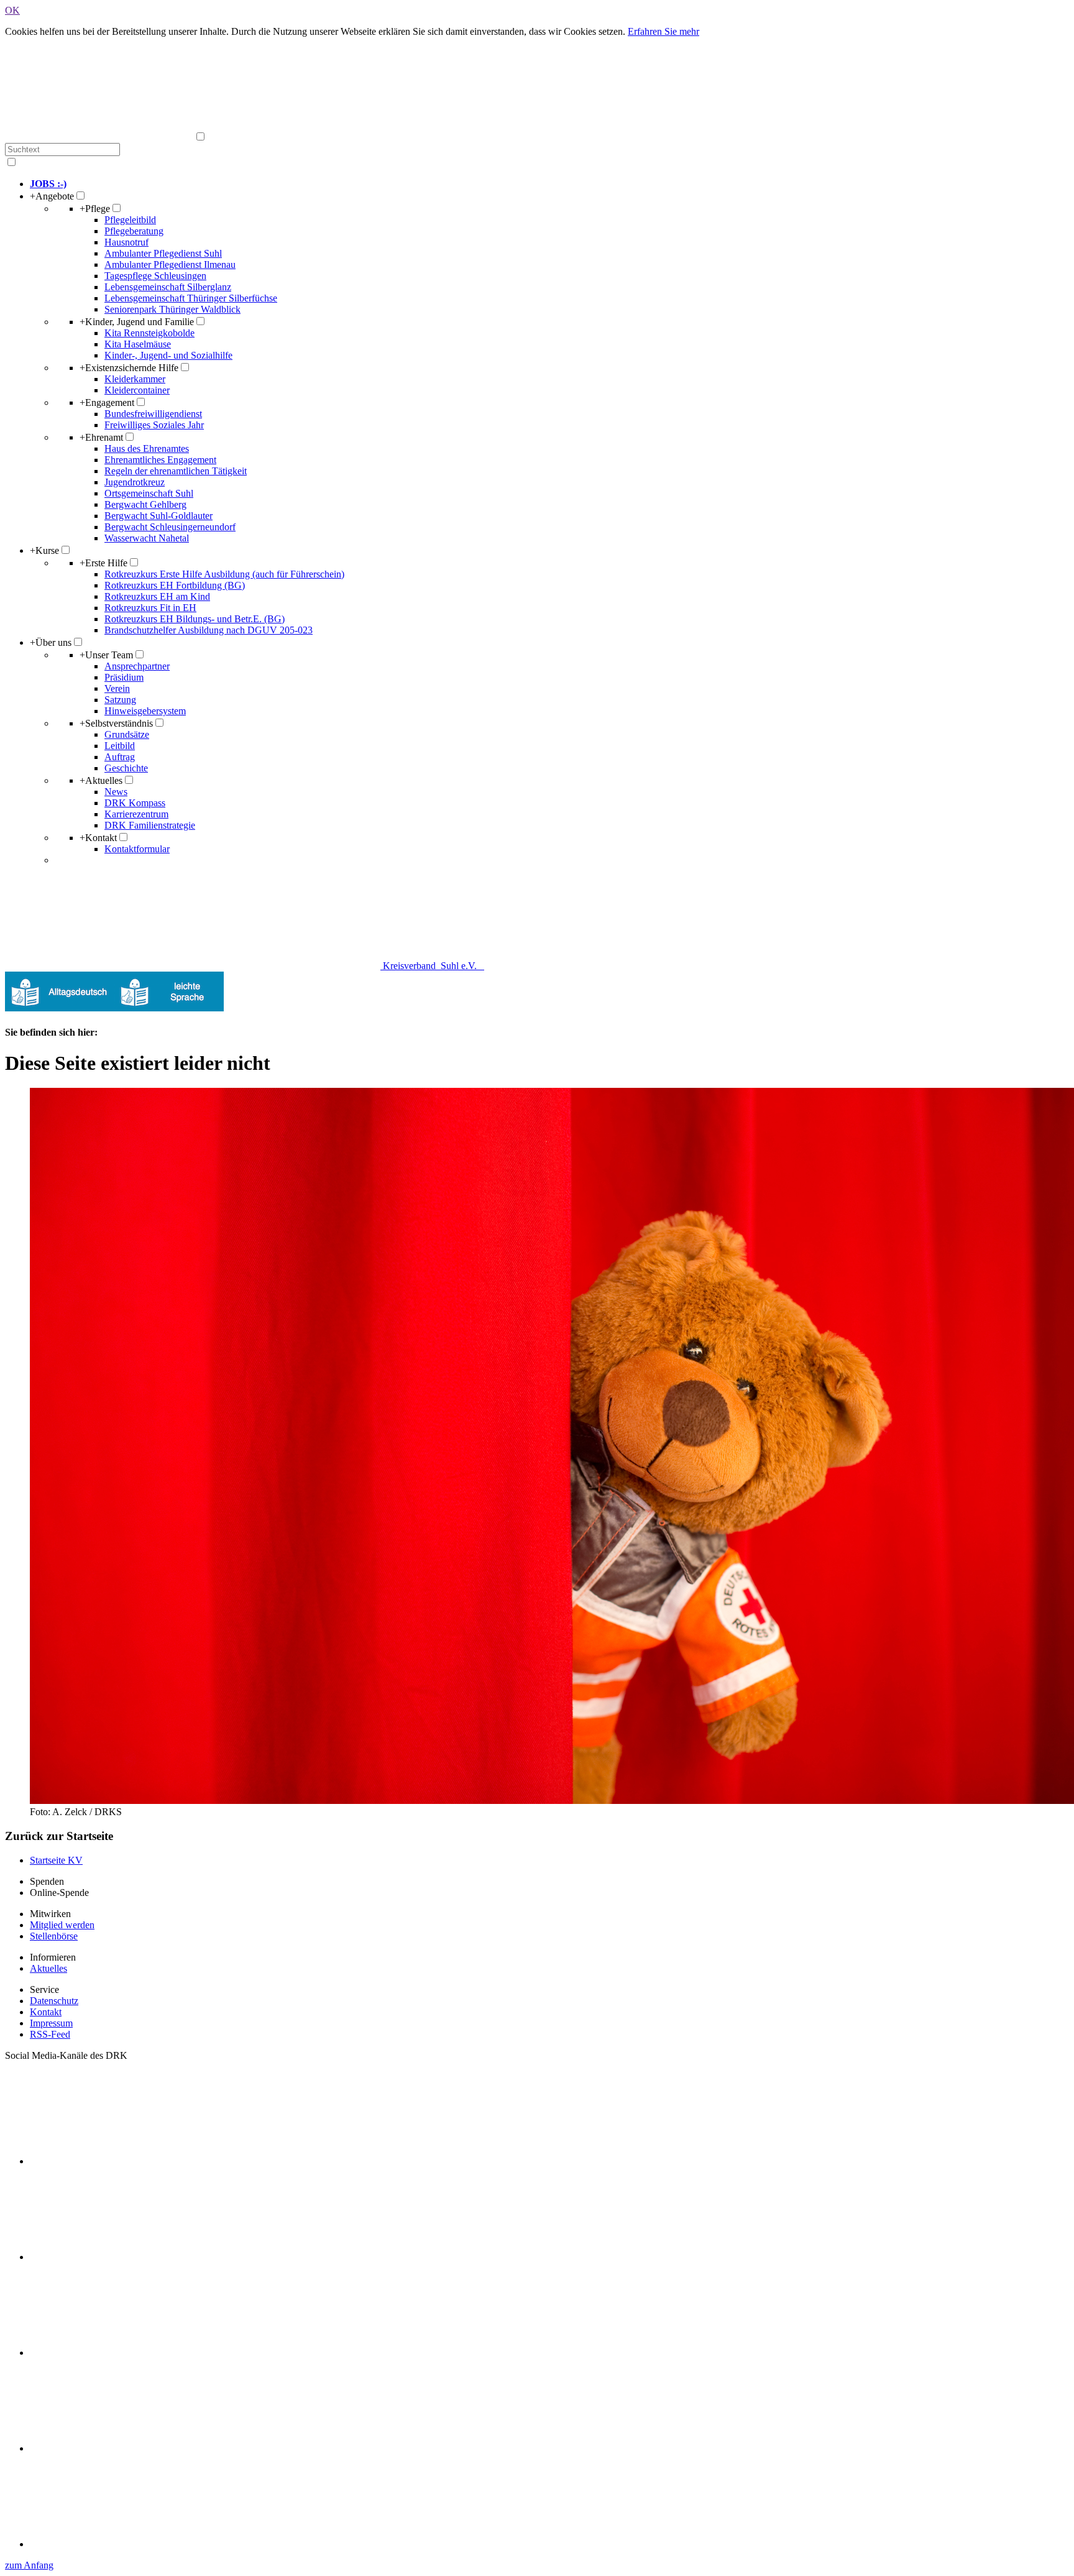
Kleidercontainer (137, 390)
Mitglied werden (62, 1925)
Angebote (52, 196)
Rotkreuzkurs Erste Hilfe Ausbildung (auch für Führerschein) (224, 574)
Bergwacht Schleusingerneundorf (170, 527)
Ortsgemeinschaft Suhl (149, 493)
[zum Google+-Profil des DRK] (123, 2353)
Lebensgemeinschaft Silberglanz (168, 287)
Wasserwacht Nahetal (147, 538)
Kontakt (98, 838)
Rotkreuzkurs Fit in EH (150, 608)
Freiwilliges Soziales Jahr (154, 425)
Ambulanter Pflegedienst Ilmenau (170, 264)
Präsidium (124, 677)
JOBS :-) (48, 184)
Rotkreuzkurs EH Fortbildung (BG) (175, 585)
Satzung (120, 700)
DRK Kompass (135, 803)
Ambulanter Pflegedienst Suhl (163, 253)
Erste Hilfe (103, 563)
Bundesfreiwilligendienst (153, 414)
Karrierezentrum (136, 814)
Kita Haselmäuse (138, 344)
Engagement (107, 402)
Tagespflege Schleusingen (155, 276)
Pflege (95, 209)
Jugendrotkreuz (135, 482)
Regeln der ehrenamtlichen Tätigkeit (176, 471)
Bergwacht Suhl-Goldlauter (158, 516)
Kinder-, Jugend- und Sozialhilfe (168, 355)
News (116, 792)
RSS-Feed (50, 2034)
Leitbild (120, 746)
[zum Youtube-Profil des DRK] (123, 2448)
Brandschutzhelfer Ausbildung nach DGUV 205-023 (209, 630)
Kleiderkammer (135, 379)
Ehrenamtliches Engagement (160, 460)
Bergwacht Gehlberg (145, 504)
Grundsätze (127, 734)
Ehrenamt (101, 437)
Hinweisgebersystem (145, 711)
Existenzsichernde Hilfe (129, 368)
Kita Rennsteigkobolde (149, 333)
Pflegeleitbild (130, 220)
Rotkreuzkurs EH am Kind (157, 596)
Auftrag (120, 757)
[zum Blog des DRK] (123, 2544)
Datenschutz (54, 2001)
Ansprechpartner (137, 666)
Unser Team (106, 655)
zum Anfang (29, 2565)
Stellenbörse (54, 1936)
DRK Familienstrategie (150, 825)
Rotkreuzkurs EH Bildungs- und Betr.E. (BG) (195, 619)
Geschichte (126, 768)
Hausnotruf (126, 242)
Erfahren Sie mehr (663, 31)
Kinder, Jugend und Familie (137, 322)
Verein (117, 688)
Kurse (44, 550)
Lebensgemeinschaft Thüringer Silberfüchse (191, 298)
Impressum (51, 2023)
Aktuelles (101, 780)
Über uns (51, 642)
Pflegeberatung (134, 231)
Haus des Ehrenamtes (147, 448)
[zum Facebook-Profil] (123, 2161)
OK (12, 10)
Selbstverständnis (116, 723)
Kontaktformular (137, 849)
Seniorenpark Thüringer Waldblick (172, 309)
